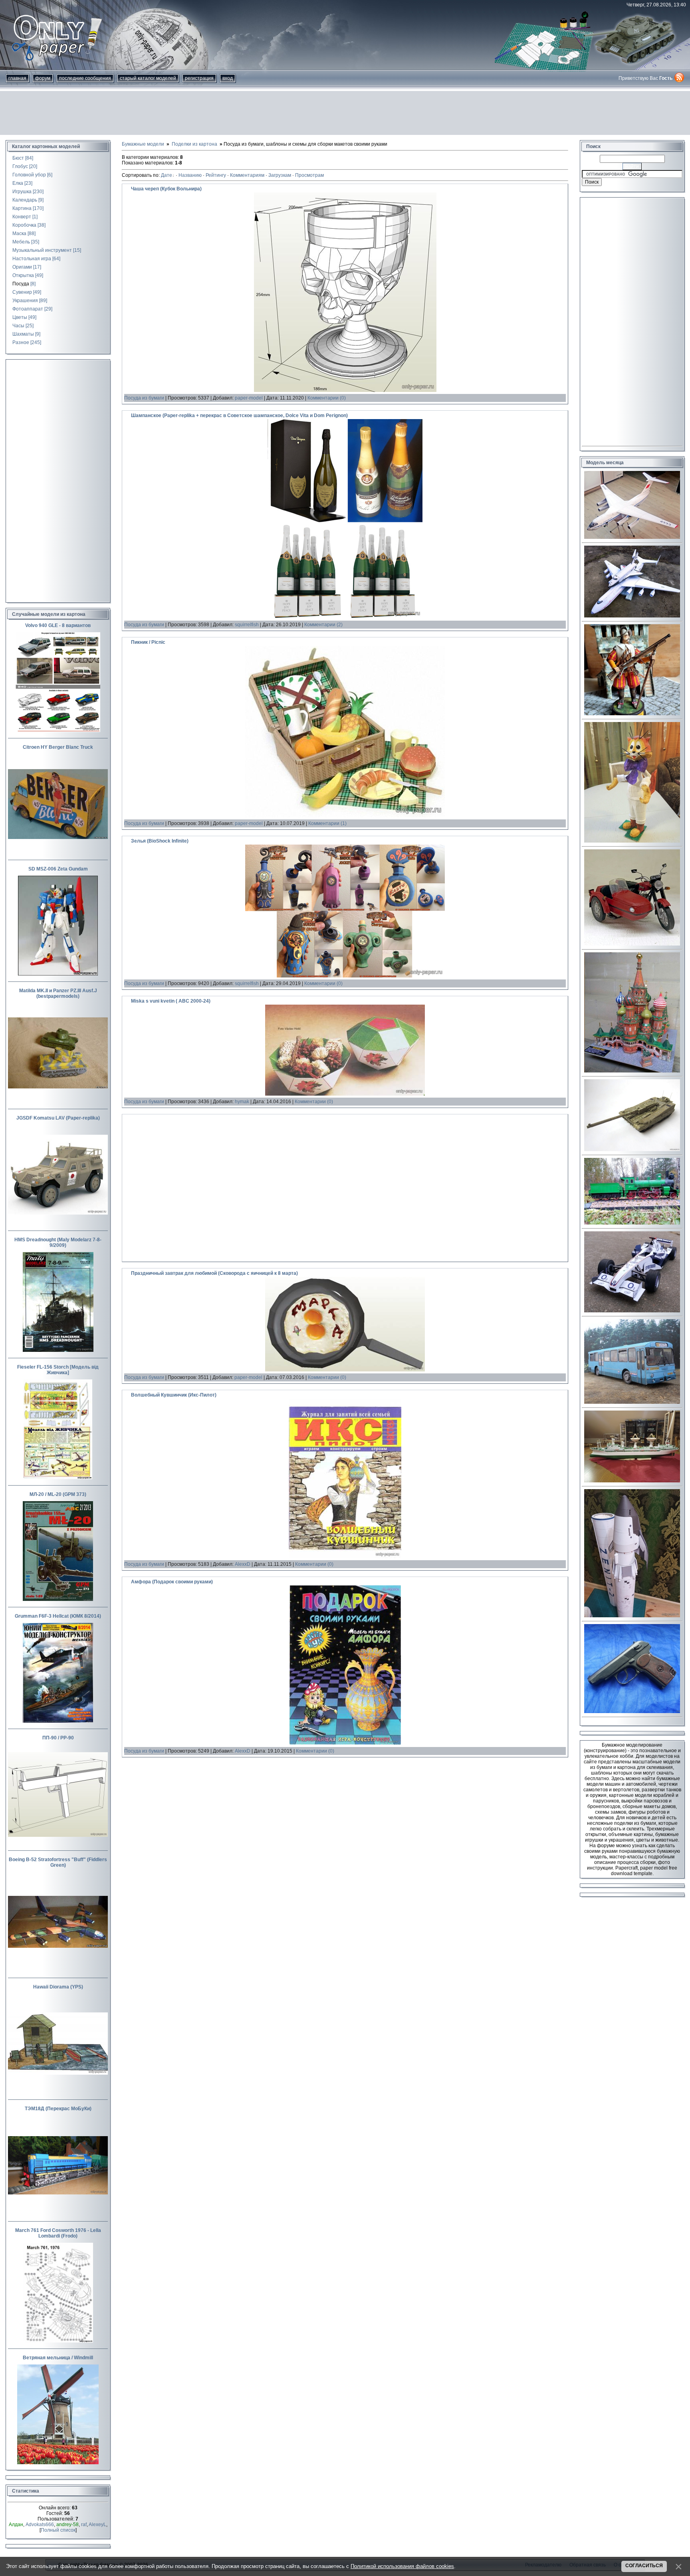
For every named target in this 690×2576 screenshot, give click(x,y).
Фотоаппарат (28, 309)
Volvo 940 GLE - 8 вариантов (58, 625)
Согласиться (644, 2566)
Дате (167, 175)
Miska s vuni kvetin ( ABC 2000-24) (171, 1001)
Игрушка (22, 192)
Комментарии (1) (327, 823)
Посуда (21, 284)
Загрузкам (280, 175)
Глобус (20, 166)
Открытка (23, 275)
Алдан (16, 2525)
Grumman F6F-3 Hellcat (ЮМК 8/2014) (58, 1616)
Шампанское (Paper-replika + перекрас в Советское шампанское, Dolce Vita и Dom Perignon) (239, 415)
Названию (190, 175)
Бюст (18, 158)
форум (43, 78)
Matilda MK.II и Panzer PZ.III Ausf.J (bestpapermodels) (58, 993)
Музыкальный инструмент (42, 250)
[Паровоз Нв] (632, 1223)
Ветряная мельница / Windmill (58, 2358)
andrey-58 (67, 2525)
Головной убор (29, 175)
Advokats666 (40, 2525)
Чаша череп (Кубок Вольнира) (166, 189)
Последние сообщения (85, 78)
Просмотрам (309, 175)
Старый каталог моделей (148, 78)
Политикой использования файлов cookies (402, 2566)
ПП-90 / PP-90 (58, 1738)
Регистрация (199, 78)
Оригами (22, 267)
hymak (242, 1102)
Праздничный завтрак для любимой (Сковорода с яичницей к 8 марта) (214, 1273)
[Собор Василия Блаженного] (632, 1071)
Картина (22, 208)
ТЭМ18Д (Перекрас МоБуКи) (58, 2109)
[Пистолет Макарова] (632, 1711)
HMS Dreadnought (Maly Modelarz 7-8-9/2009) (58, 1242)
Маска (19, 233)
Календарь (25, 200)
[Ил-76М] (632, 537)
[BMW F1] (632, 1311)
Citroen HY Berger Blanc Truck (58, 747)
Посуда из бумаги (144, 398)
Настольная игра (32, 259)
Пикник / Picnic (148, 642)
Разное (21, 342)
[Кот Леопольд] (632, 841)
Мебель (21, 242)
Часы (18, 326)
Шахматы (23, 334)
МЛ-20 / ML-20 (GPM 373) (58, 1494)
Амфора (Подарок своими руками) (172, 1582)
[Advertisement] (345, 113)
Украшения (25, 301)
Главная (17, 78)
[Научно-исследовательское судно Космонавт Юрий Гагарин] (632, 1481)
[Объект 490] (632, 1150)
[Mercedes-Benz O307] (632, 1402)
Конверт (22, 217)
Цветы (20, 317)
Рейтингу (216, 175)
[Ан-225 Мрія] (632, 616)
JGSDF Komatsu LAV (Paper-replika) (58, 1118)
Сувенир (22, 292)
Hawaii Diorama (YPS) (58, 1987)
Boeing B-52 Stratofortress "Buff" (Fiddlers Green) (58, 1862)
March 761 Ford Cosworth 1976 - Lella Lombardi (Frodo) (58, 2233)
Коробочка (24, 225)
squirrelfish (247, 625)
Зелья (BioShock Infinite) (160, 841)
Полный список (58, 2530)
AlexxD (243, 1564)
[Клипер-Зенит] (632, 1616)
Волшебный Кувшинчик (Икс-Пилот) (174, 1395)
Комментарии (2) (323, 625)
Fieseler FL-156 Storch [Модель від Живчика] (58, 1370)
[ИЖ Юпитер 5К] (632, 944)
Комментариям (247, 175)
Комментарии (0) (327, 398)
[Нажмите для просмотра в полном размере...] (345, 390)
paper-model (249, 398)
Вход (228, 78)
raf (84, 2525)
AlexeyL (97, 2525)
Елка (18, 183)
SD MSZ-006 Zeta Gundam (58, 869)
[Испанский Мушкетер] (632, 714)
